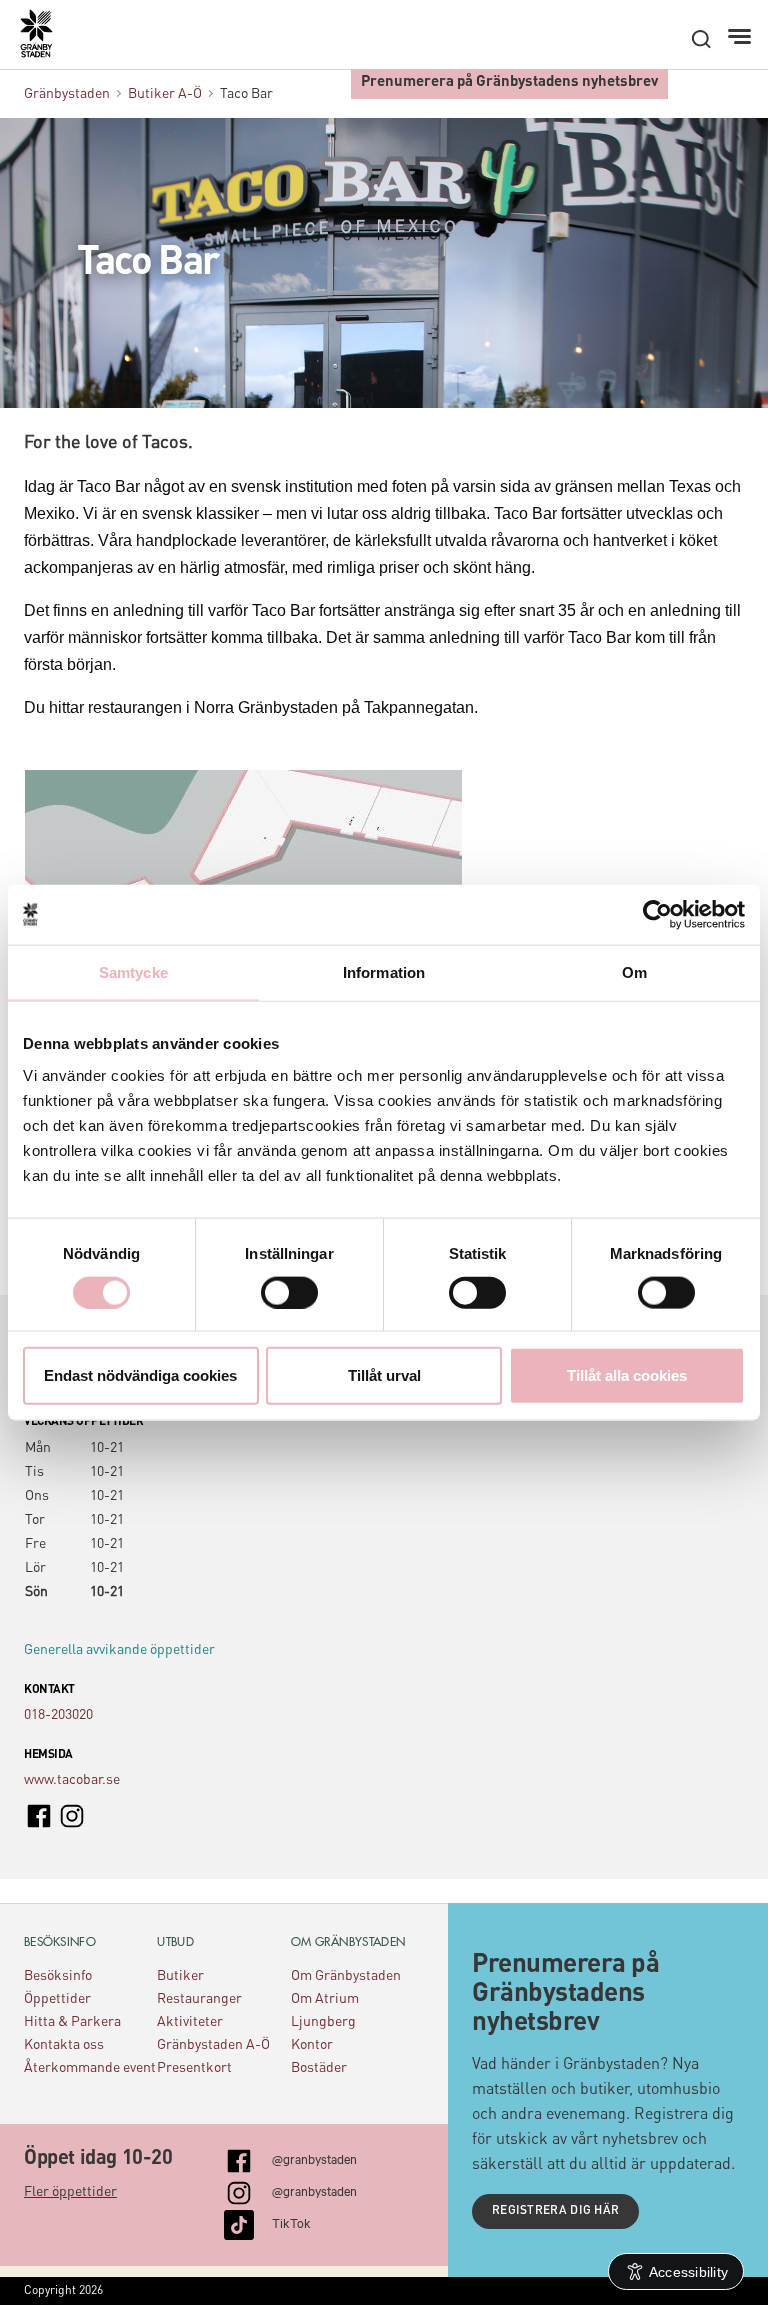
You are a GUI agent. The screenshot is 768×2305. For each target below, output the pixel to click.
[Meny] (741, 37)
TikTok (291, 2222)
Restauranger (199, 1999)
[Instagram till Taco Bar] (72, 1815)
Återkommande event (90, 2068)
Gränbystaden (67, 94)
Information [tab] (384, 971)
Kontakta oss (64, 2045)
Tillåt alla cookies (627, 1375)
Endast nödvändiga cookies (140, 1375)
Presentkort (194, 2068)
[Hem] (46, 41)
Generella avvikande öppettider (119, 1650)
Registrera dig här (555, 2211)
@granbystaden (314, 2158)
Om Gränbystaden (346, 1976)
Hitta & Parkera (72, 2022)
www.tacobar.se (72, 1780)
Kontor (312, 2045)
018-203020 (58, 1715)
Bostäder (319, 2068)
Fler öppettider (70, 2192)
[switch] (289, 1292)
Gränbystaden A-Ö (213, 2045)
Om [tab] (634, 971)
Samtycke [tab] (133, 971)
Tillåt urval (384, 1375)
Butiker (180, 1976)
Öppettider (57, 1999)
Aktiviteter (190, 2022)
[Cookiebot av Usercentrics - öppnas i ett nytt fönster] (657, 914)
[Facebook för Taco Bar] (39, 1815)
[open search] (701, 39)
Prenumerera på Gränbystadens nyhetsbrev (509, 82)
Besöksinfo (58, 1976)
